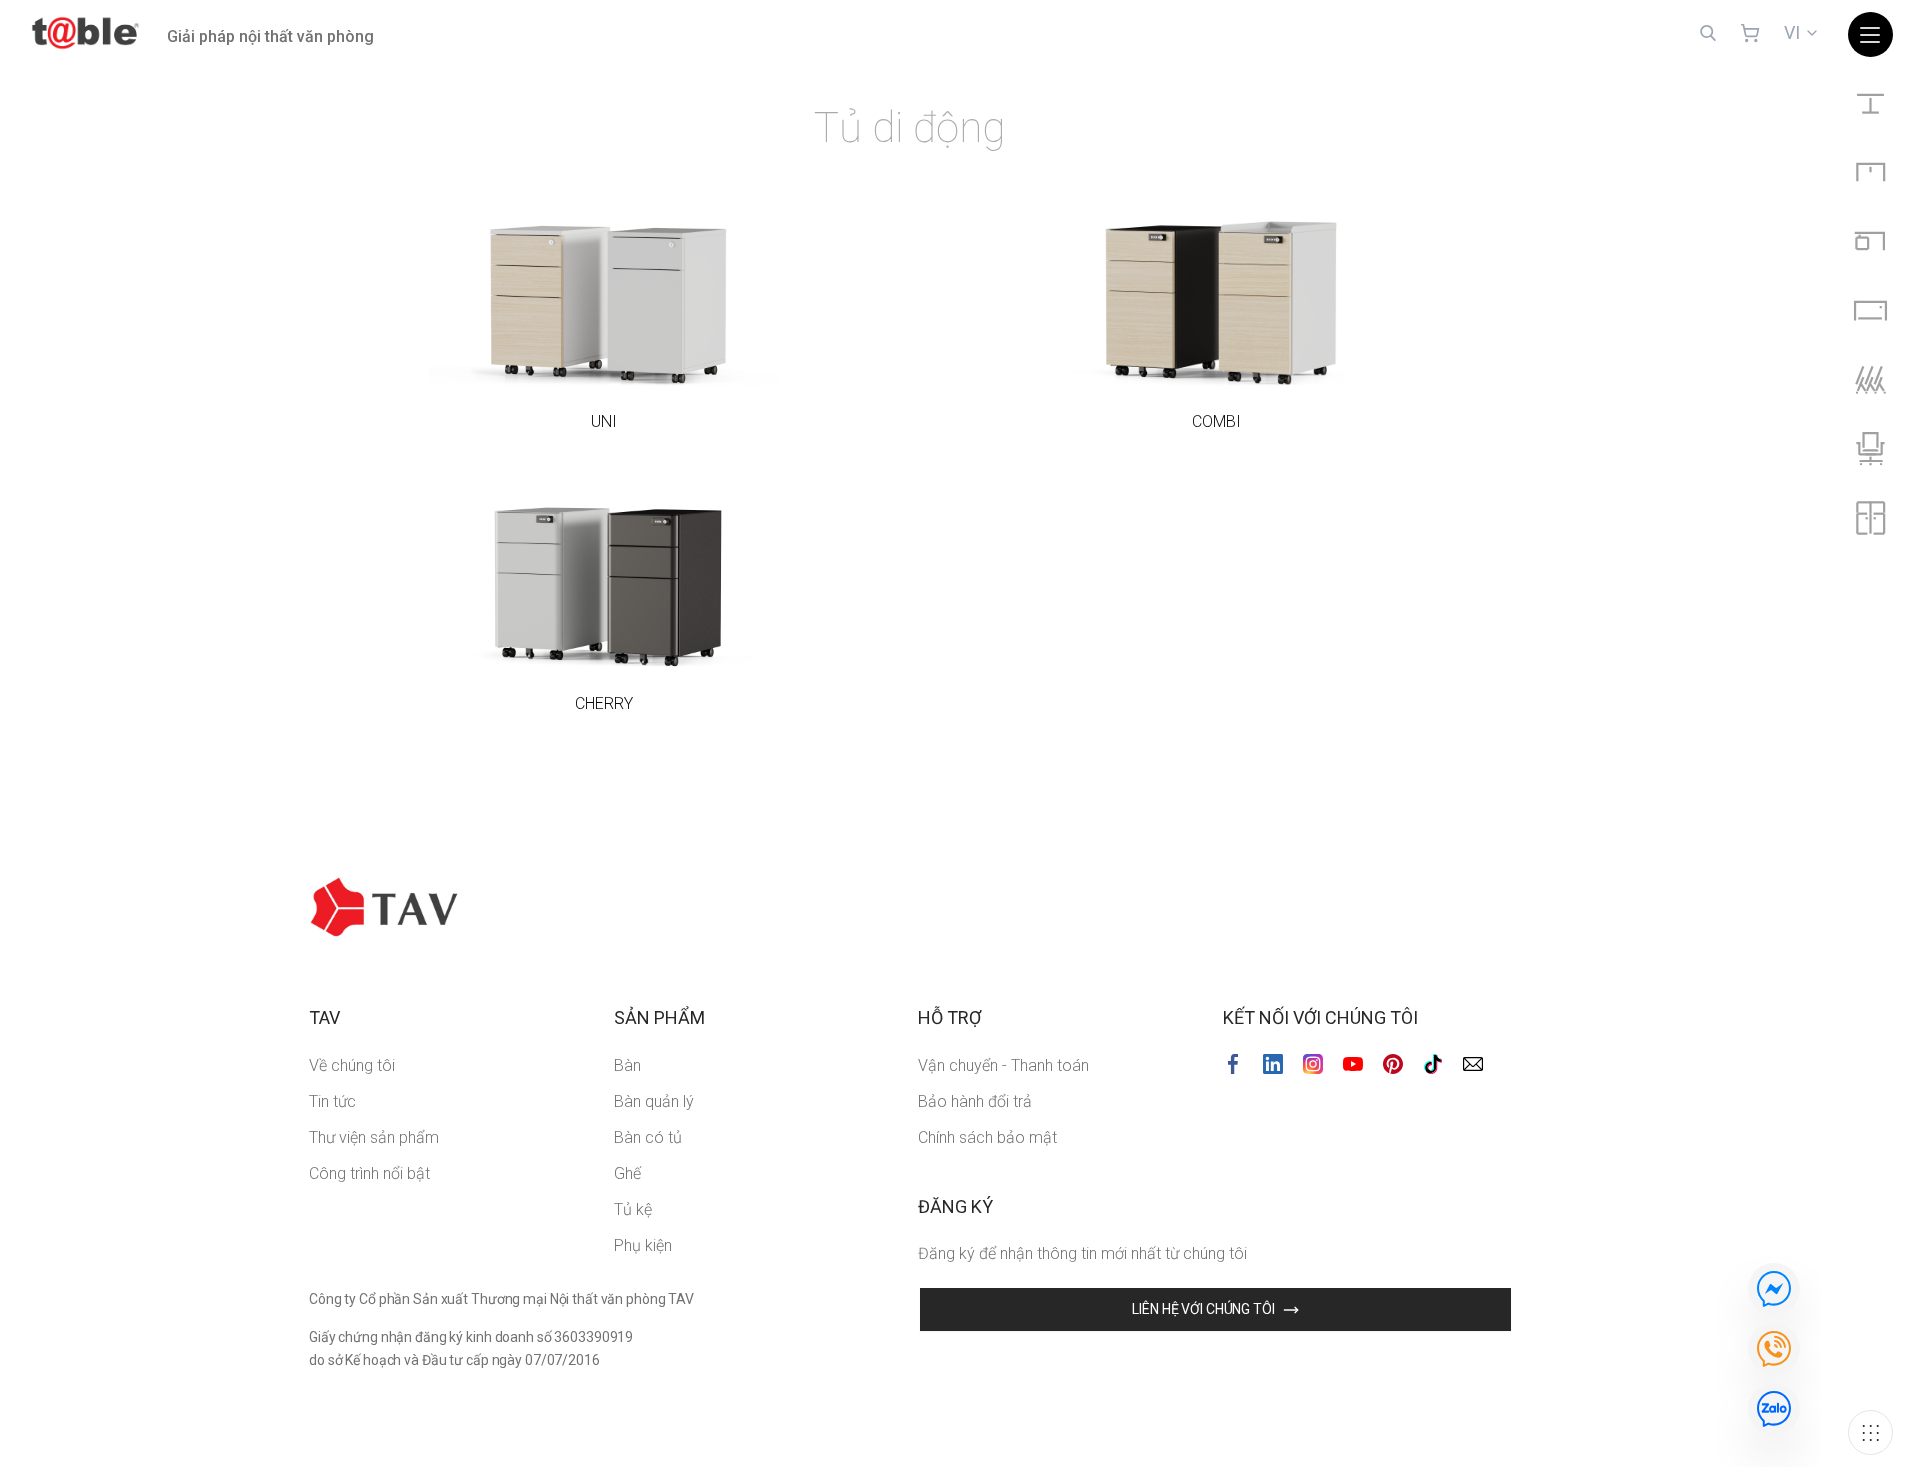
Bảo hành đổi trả (975, 1101)
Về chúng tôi (352, 1065)
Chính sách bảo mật (987, 1137)
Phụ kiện (643, 1245)
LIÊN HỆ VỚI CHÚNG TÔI (1203, 1309)
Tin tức (332, 1101)
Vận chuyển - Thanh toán (1003, 1065)
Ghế (627, 1173)
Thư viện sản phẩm (374, 1137)
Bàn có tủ (648, 1137)
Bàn (627, 1065)
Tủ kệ (633, 1209)
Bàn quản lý (654, 1101)
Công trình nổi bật (369, 1173)
